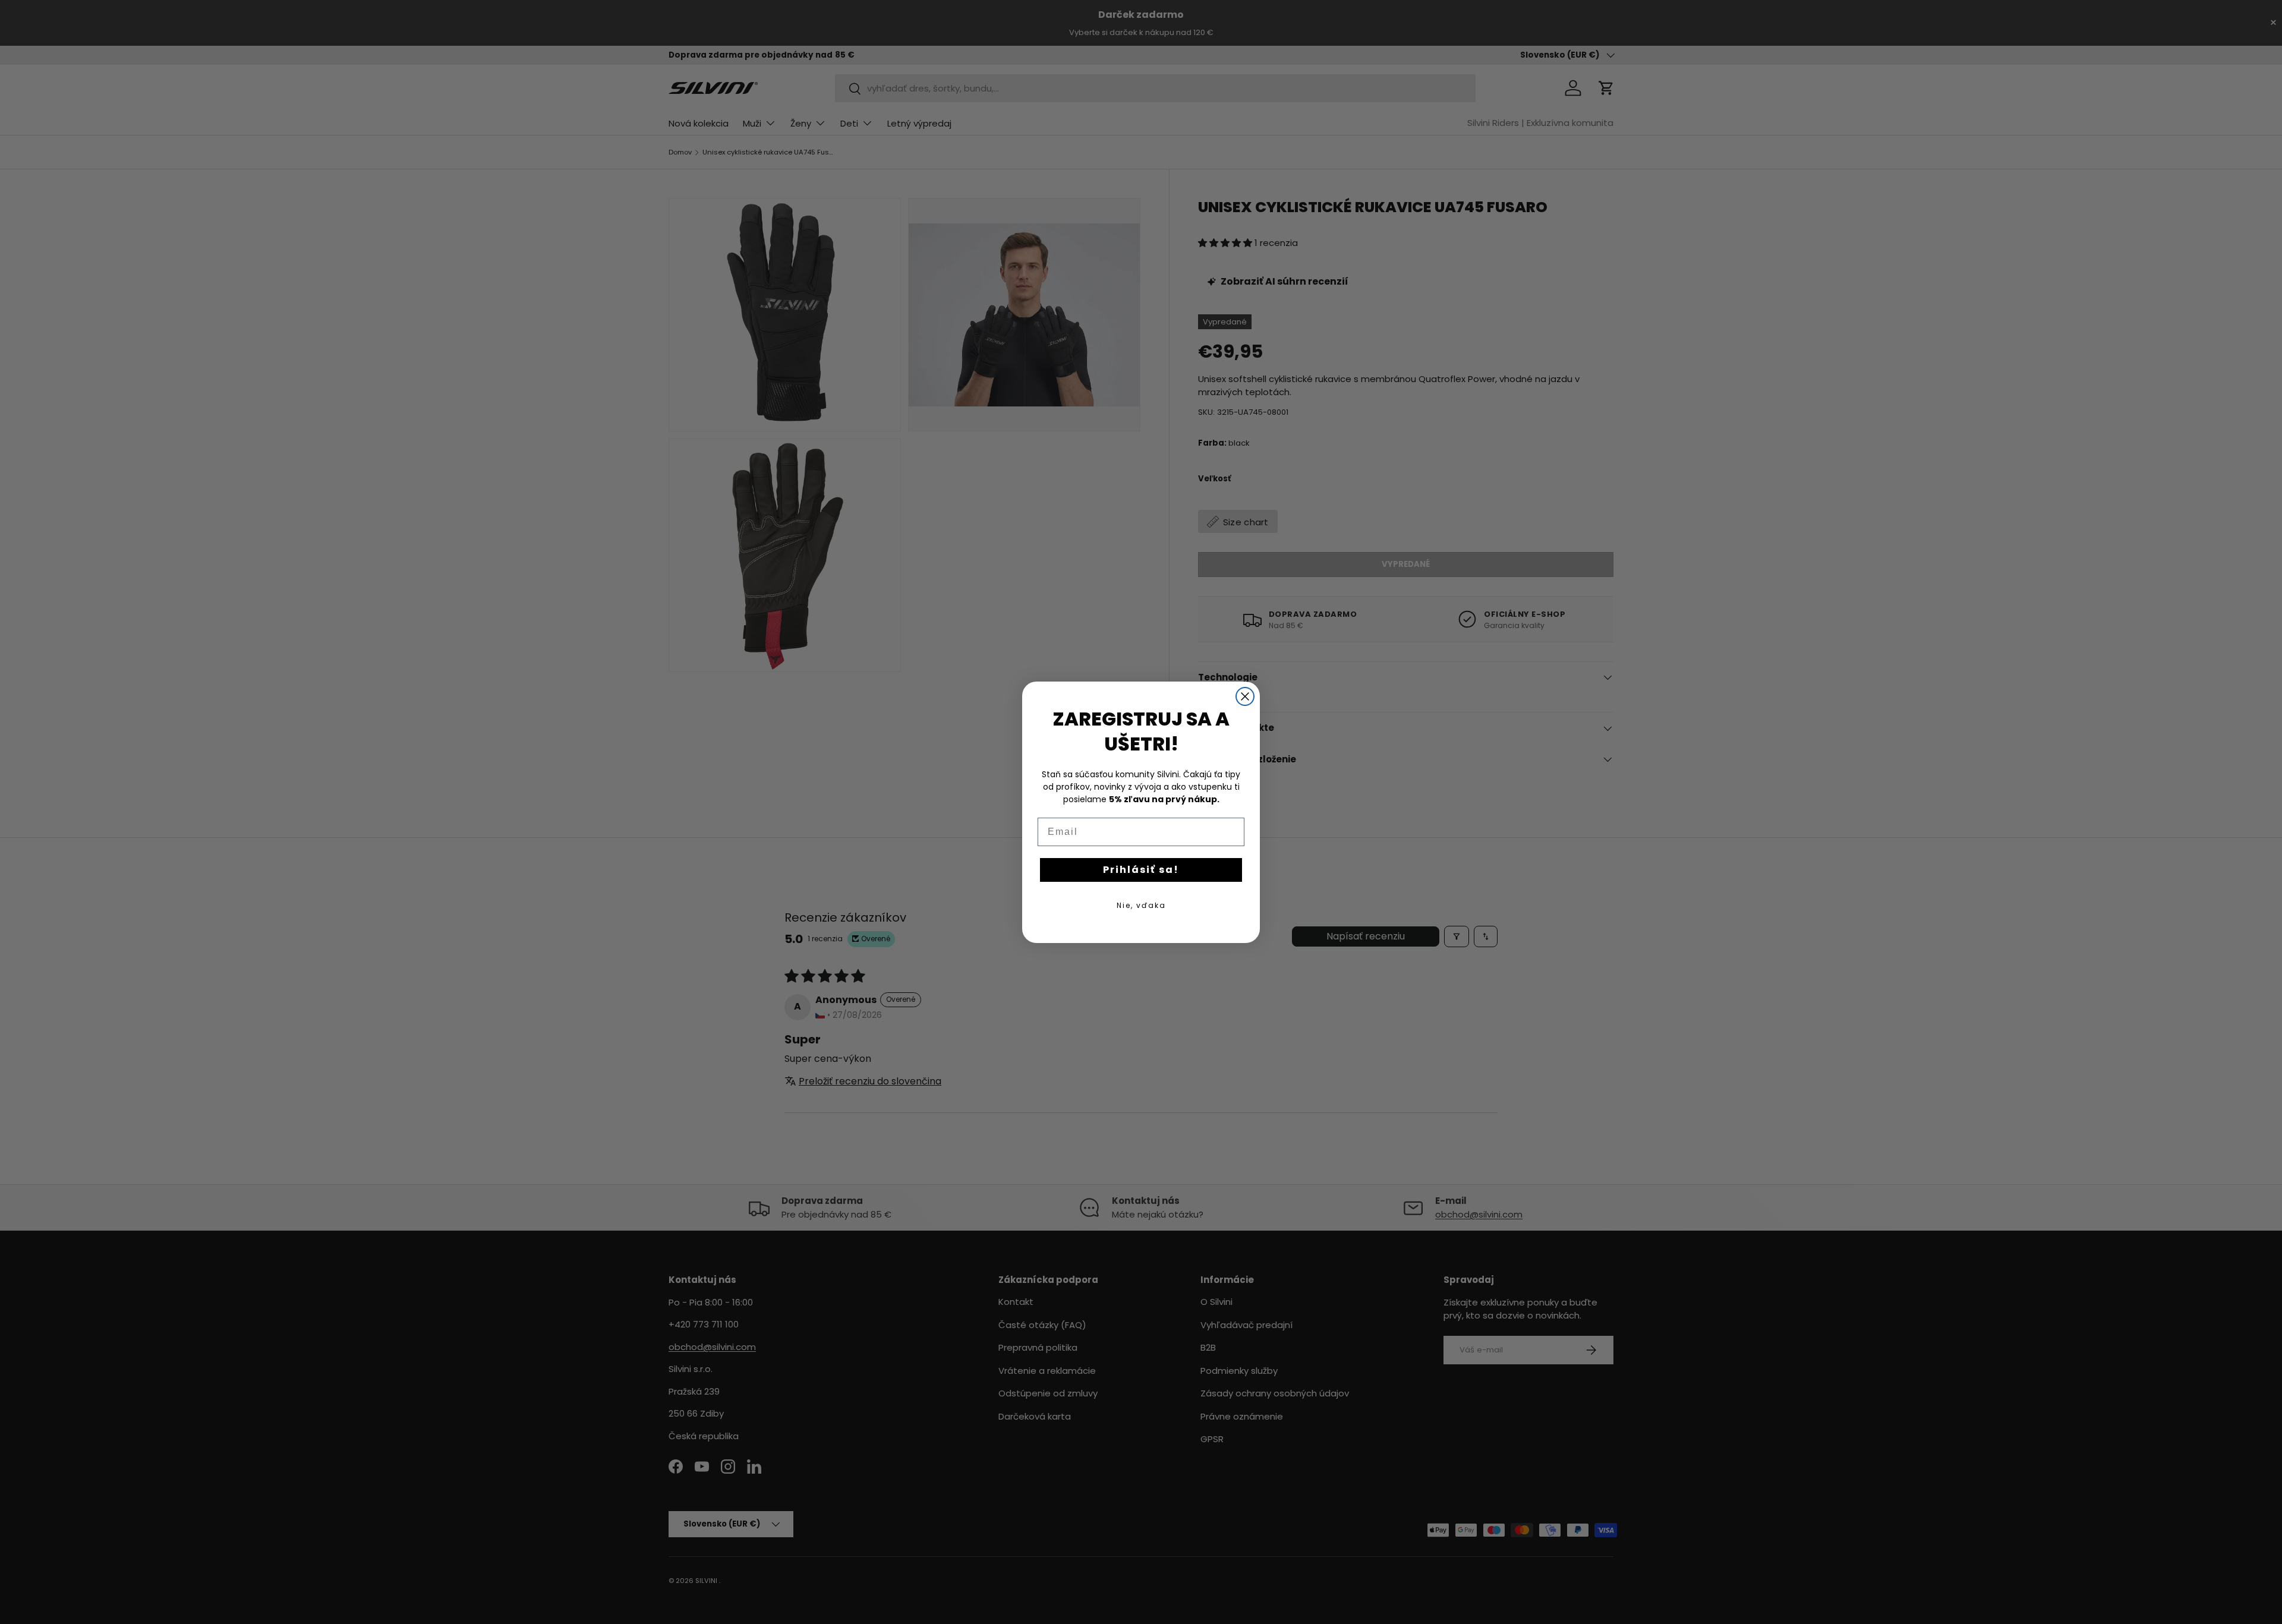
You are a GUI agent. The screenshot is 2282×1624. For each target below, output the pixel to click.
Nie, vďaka (1141, 905)
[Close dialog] (1245, 696)
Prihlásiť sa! (1141, 869)
